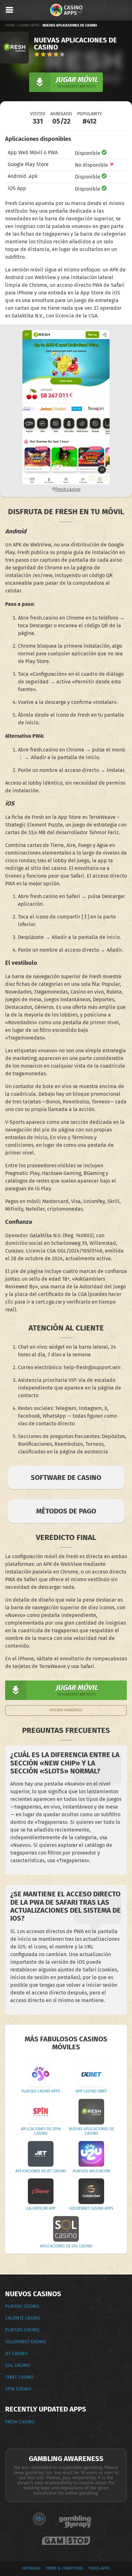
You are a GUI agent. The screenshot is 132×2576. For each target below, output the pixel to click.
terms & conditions (64, 2568)
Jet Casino (16, 2354)
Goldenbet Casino (25, 2342)
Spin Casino (18, 2389)
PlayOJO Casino (22, 2306)
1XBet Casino (19, 2377)
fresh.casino (68, 489)
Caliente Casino (23, 2318)
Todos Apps (99, 2568)
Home (10, 25)
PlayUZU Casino (22, 2330)
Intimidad (31, 2568)
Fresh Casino (20, 2422)
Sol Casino (17, 2365)
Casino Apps (29, 25)
